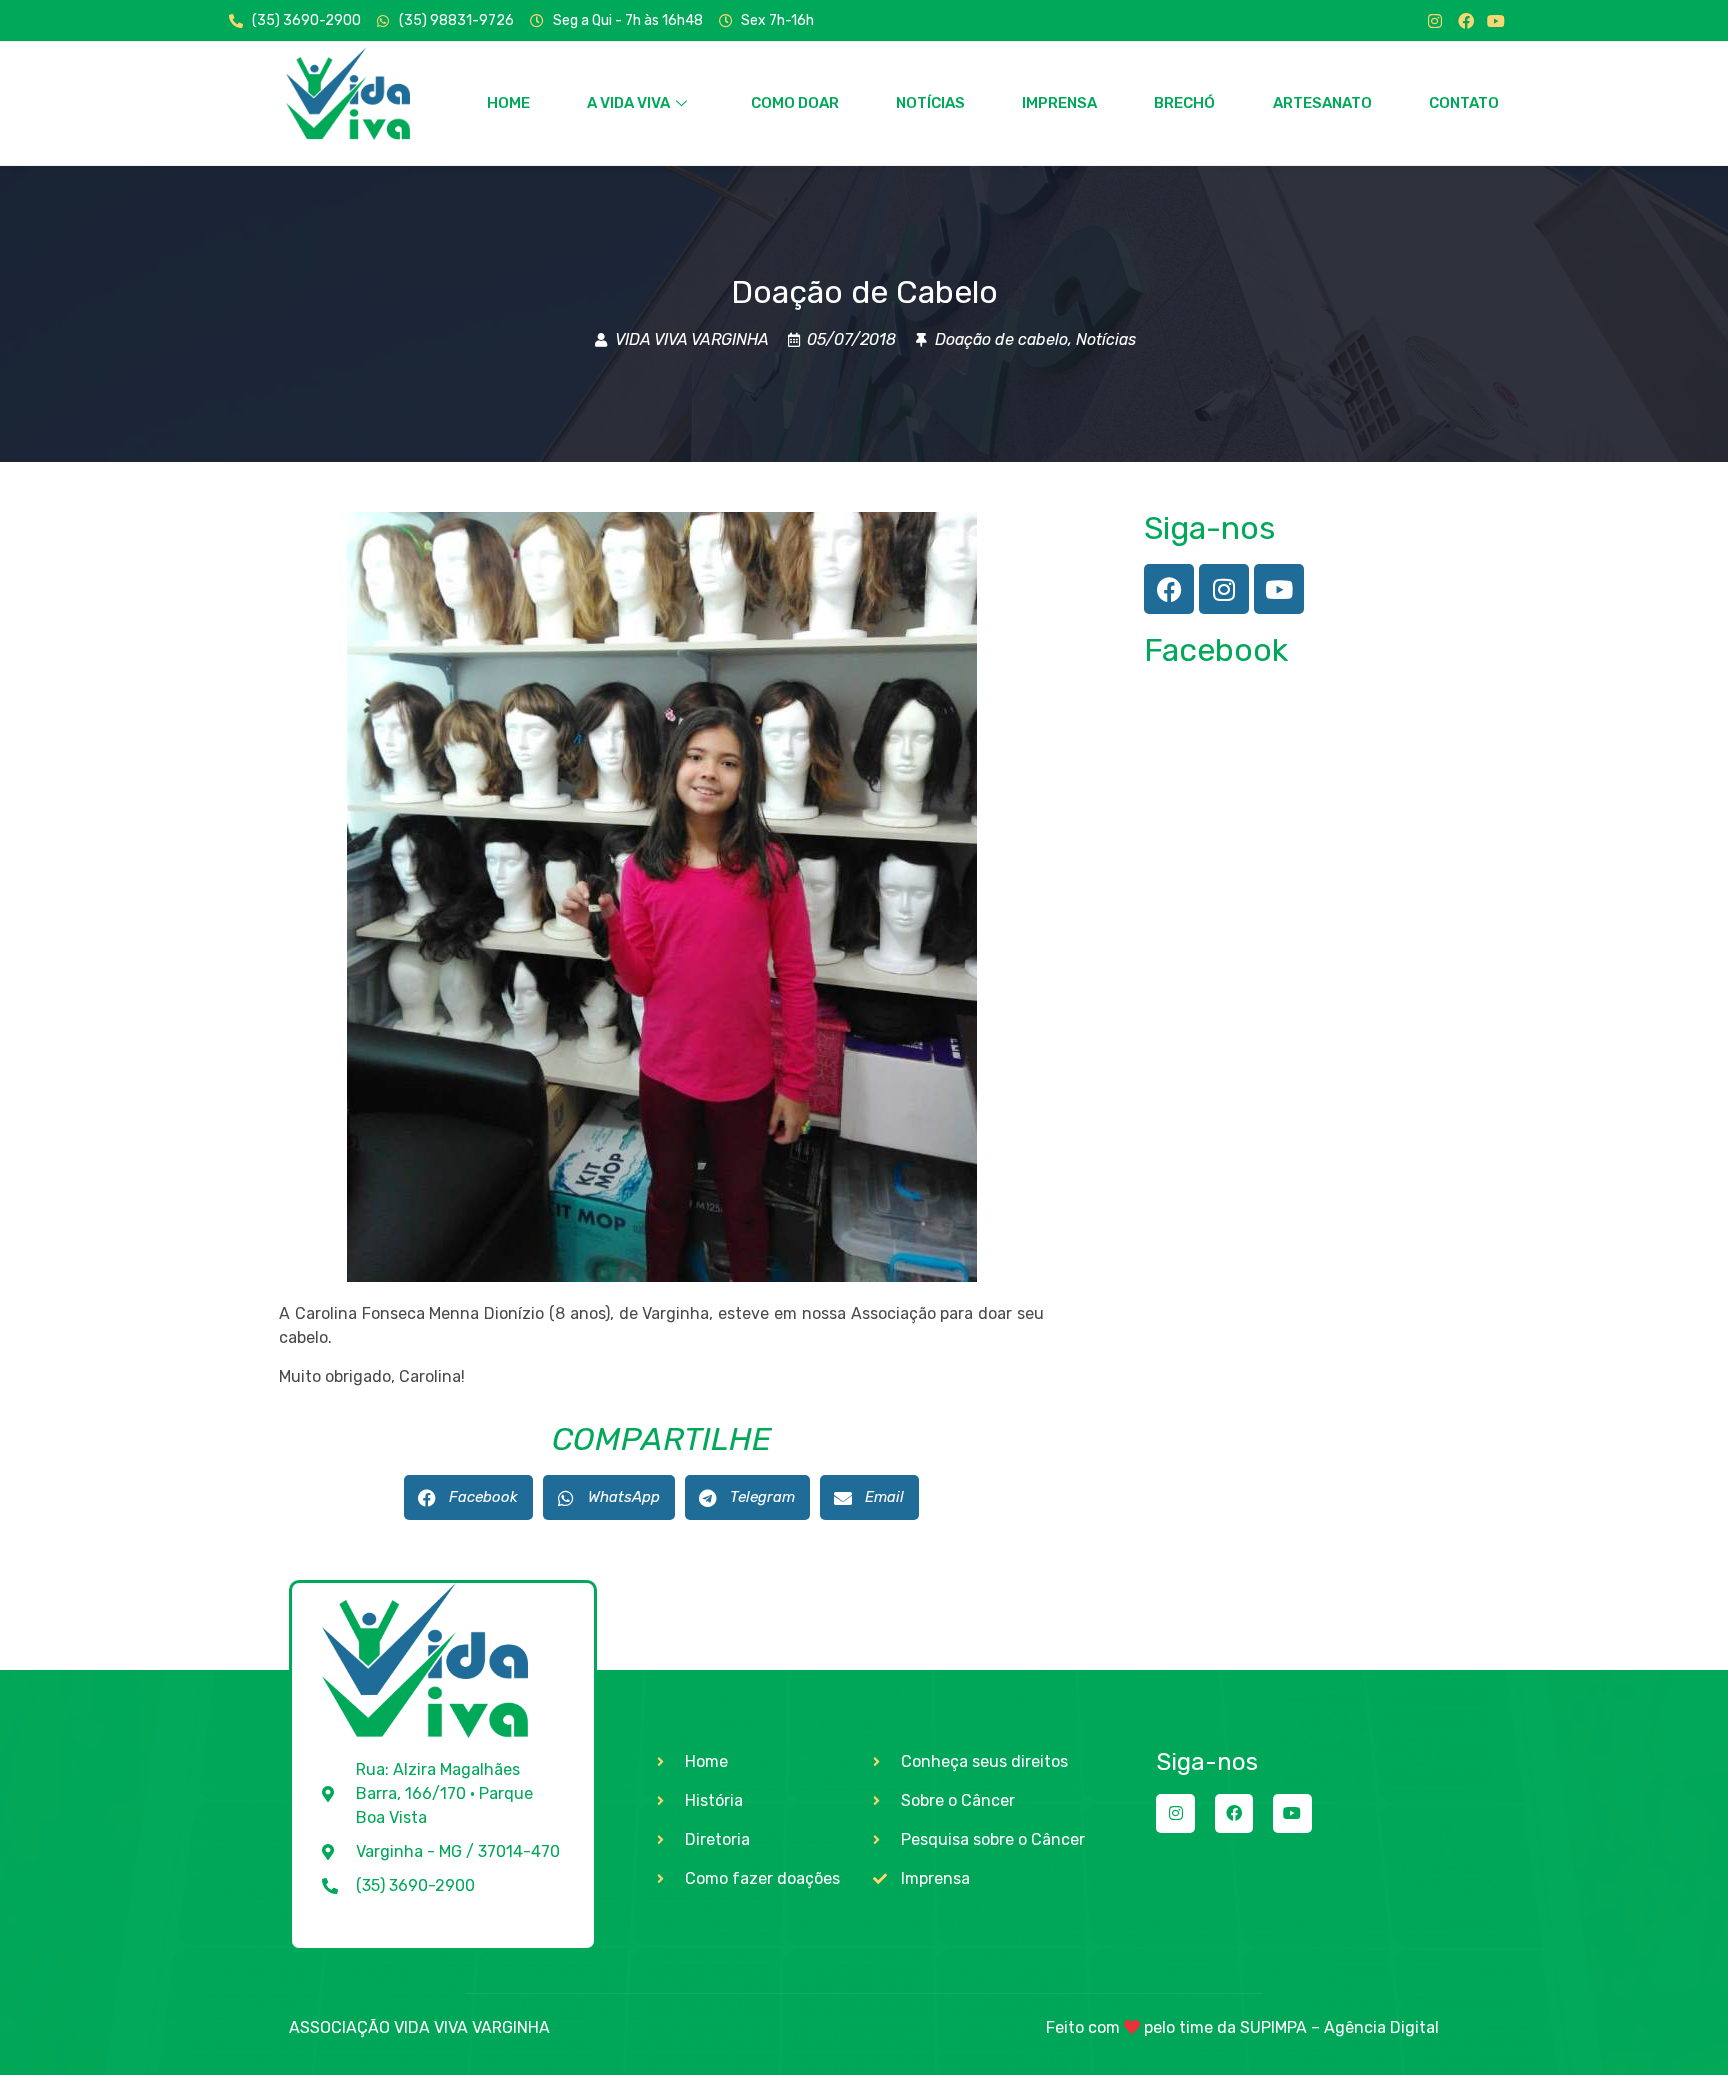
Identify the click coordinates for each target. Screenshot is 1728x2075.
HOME (508, 103)
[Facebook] (1466, 21)
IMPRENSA (1059, 103)
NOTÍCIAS (930, 103)
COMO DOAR (795, 103)
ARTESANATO (1322, 103)
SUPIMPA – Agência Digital (1339, 2027)
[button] (468, 1497)
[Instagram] (1435, 21)
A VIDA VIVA (628, 103)
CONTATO (1464, 103)
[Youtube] (1496, 21)
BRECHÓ (1184, 103)
